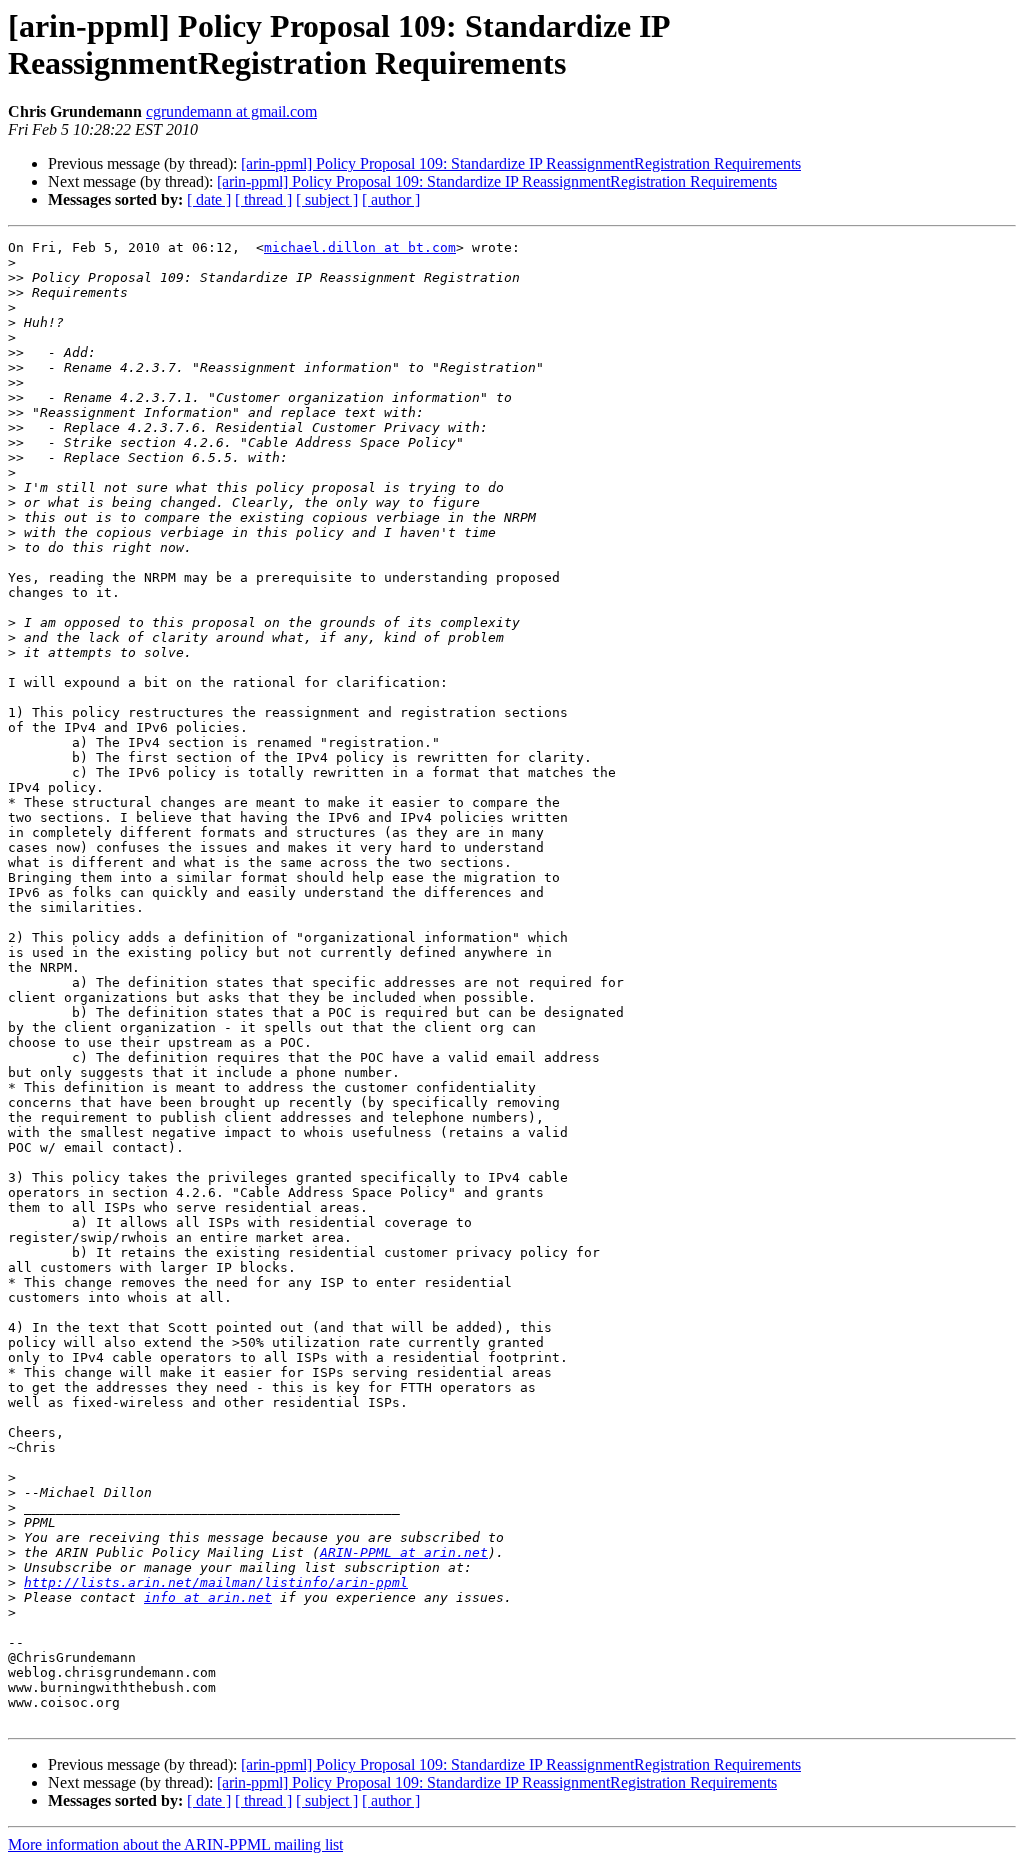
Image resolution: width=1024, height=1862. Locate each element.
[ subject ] (327, 199)
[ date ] (209, 199)
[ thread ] (263, 199)
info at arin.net (208, 1597)
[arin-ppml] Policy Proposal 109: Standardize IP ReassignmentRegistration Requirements (521, 163)
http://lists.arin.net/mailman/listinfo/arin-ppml (216, 1582)
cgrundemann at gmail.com (231, 111)
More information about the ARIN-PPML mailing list (175, 1844)
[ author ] (391, 199)
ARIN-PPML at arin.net (404, 1552)
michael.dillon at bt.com (360, 247)
